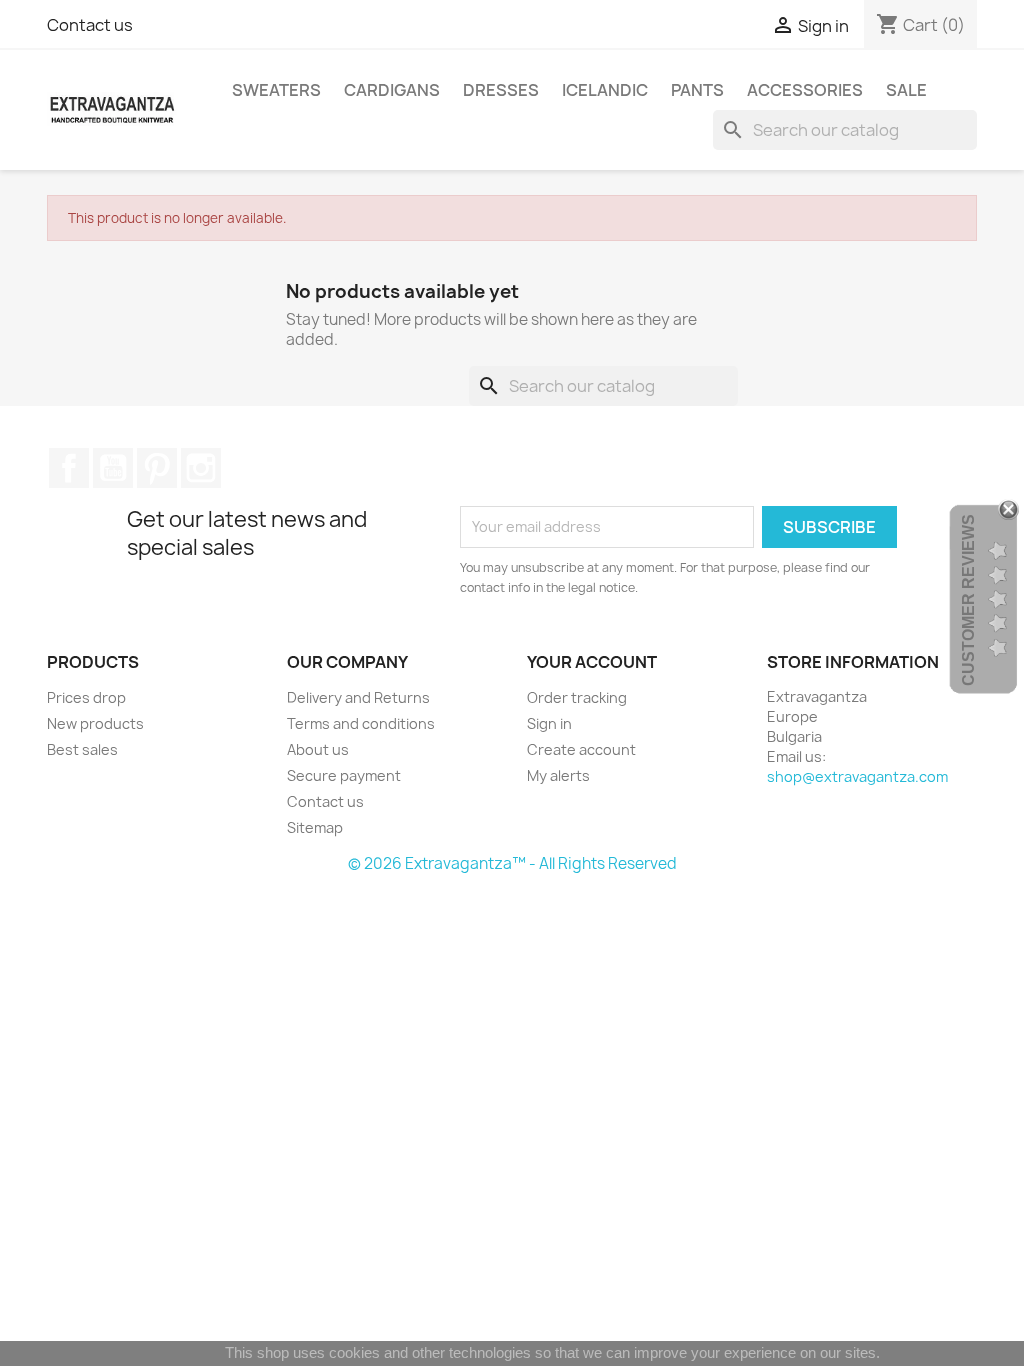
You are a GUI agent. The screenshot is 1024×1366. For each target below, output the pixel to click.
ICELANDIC (605, 90)
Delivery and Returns (358, 697)
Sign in (549, 723)
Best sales (82, 749)
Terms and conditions (361, 723)
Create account (581, 749)
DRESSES (501, 90)
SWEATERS (276, 90)
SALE (906, 90)
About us (318, 749)
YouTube (113, 468)
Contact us (90, 25)
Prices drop (86, 697)
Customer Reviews (968, 600)
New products (95, 723)
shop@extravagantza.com (857, 776)
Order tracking (577, 697)
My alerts (558, 775)
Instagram (201, 468)
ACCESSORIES (805, 90)
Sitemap (315, 827)
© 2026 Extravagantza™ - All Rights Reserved (512, 863)
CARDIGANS (392, 90)
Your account (592, 662)
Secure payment (344, 775)
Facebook (69, 468)
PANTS (697, 90)
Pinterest (157, 468)
